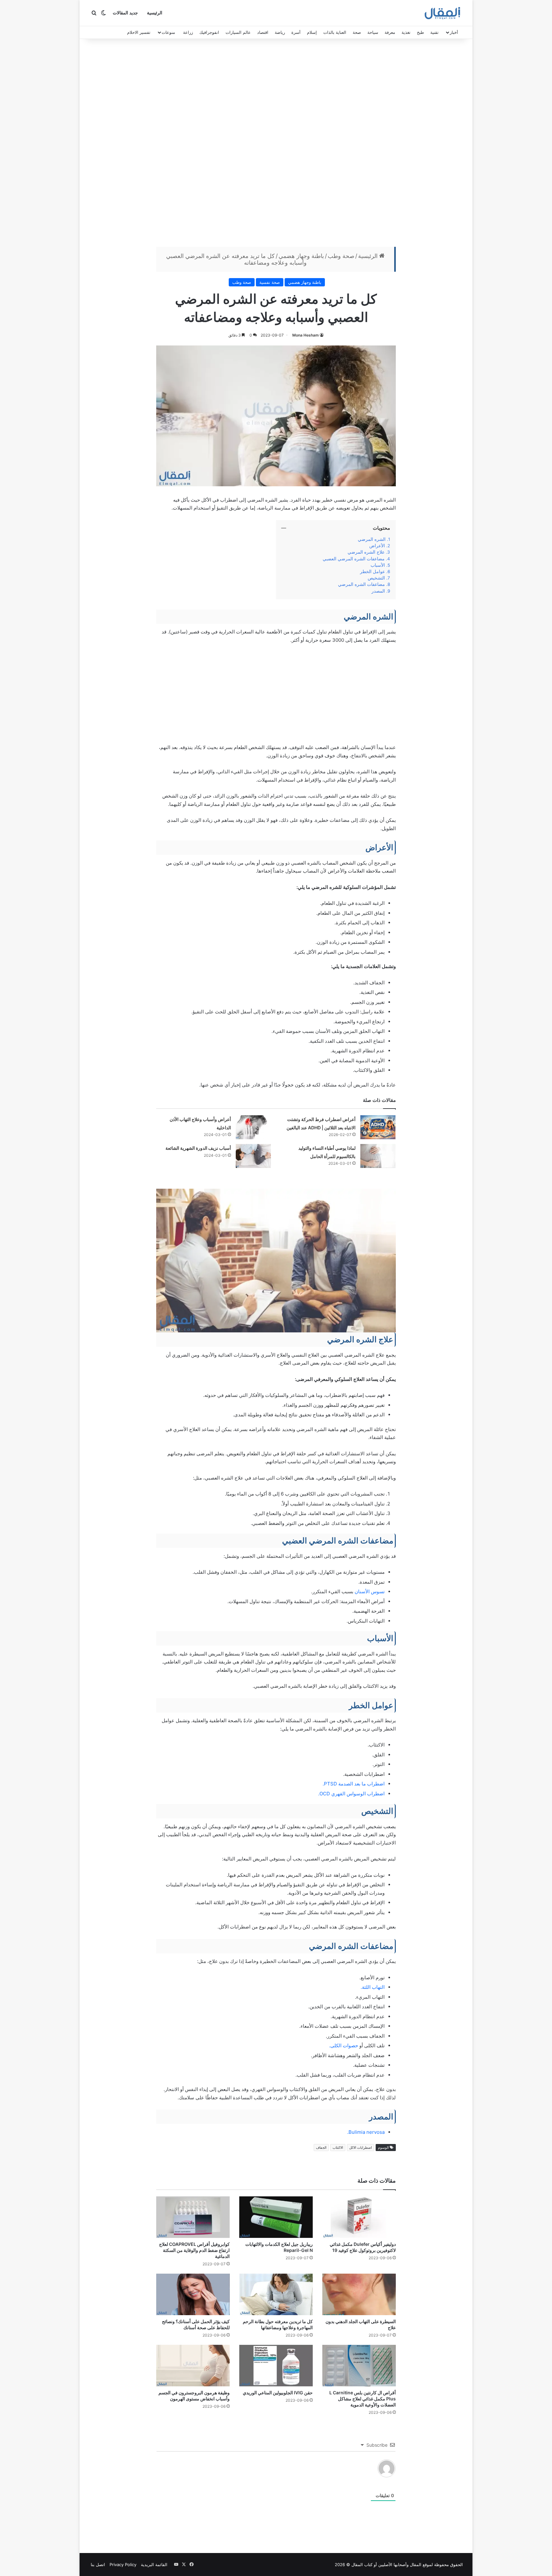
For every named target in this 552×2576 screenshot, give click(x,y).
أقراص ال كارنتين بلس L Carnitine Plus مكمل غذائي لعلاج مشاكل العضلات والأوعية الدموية (363, 2399)
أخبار (454, 32)
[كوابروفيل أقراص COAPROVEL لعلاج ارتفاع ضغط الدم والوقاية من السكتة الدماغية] (193, 2217)
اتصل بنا (98, 2565)
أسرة (296, 32)
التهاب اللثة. (373, 1987)
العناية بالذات (335, 32)
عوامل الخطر (372, 572)
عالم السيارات (238, 32)
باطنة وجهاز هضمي (301, 256)
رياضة (280, 32)
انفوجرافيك (209, 32)
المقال (416, 2565)
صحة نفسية (270, 282)
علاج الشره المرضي (365, 552)
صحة (357, 32)
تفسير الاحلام (139, 32)
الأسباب (378, 565)
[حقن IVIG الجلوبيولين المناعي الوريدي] (276, 2366)
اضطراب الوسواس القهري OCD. (351, 1794)
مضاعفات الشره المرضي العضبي (354, 559)
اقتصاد (263, 32)
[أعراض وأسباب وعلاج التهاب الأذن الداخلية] (253, 1127)
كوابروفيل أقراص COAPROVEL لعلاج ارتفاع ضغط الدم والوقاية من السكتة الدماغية (194, 2250)
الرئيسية (155, 13)
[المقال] (443, 13)
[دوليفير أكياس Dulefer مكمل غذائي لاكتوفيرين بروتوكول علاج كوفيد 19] (359, 2217)
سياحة (373, 32)
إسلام (312, 32)
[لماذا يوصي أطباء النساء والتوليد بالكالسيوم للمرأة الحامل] (378, 1156)
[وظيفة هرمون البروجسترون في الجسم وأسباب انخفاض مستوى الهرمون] (193, 2366)
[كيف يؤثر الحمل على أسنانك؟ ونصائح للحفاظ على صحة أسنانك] (193, 2294)
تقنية (434, 32)
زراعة (188, 32)
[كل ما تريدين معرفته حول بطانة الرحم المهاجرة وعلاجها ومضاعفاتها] (276, 2294)
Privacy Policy (123, 2565)
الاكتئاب (338, 2148)
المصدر (378, 591)
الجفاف (321, 2148)
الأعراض (377, 546)
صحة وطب (341, 256)
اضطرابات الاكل (360, 2148)
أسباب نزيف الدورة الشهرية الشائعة (198, 1148)
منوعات (168, 32)
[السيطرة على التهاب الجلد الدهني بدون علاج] (359, 2294)
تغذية (406, 32)
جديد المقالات (125, 13)
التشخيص (376, 578)
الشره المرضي (372, 539)
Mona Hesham (306, 335)
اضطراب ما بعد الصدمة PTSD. (354, 1784)
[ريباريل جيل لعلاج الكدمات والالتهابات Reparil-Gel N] (276, 2217)
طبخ (420, 32)
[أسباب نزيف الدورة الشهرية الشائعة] (253, 1156)
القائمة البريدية (154, 2565)
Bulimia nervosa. (366, 2132)
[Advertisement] (276, 144)
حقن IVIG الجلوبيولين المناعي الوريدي (278, 2393)
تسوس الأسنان (370, 1591)
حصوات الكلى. (344, 2046)
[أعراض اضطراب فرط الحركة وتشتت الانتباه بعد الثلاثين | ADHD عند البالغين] (378, 1127)
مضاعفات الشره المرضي (361, 584)
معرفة (390, 32)
